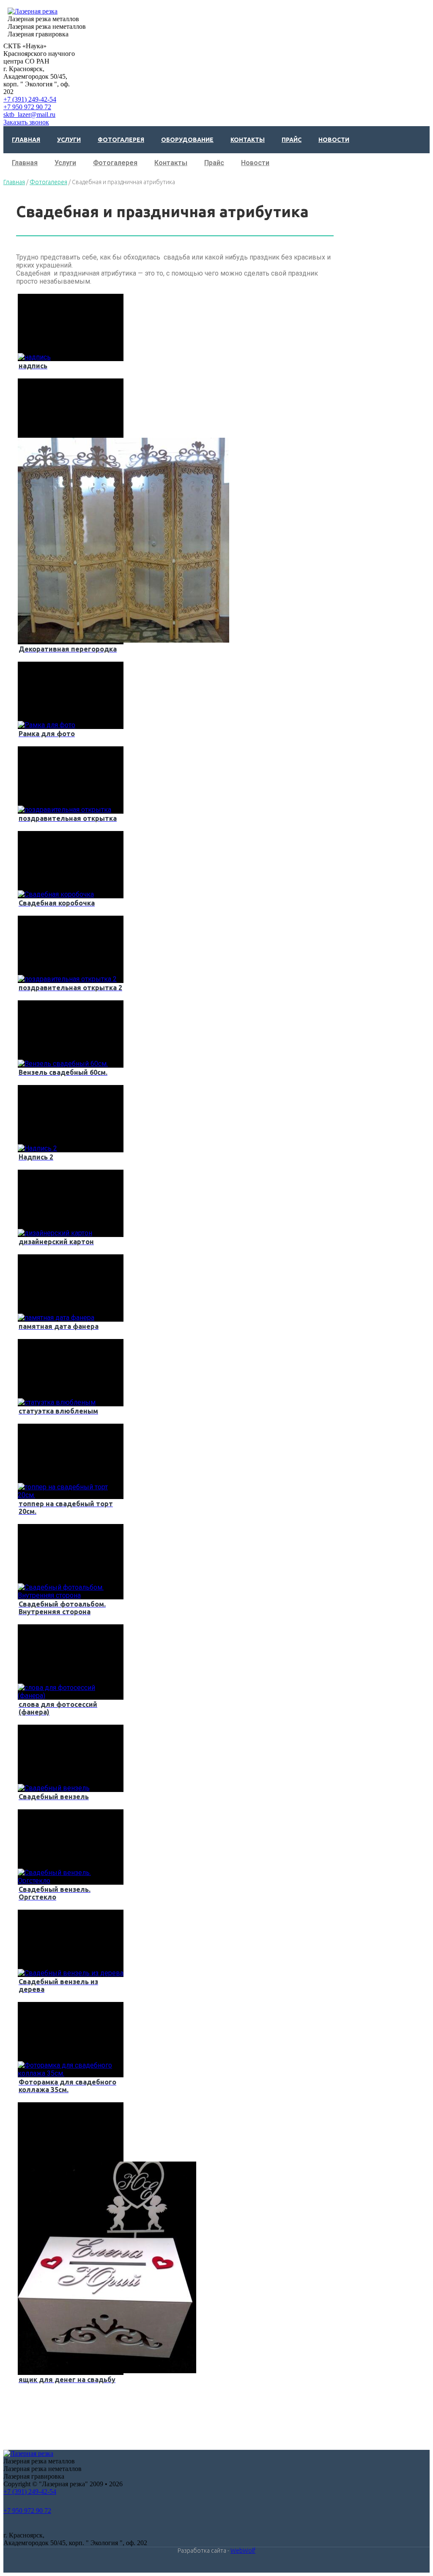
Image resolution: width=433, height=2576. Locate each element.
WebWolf (243, 2551)
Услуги (69, 140)
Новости (334, 140)
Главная (26, 140)
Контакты (248, 140)
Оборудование (187, 140)
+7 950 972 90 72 (27, 107)
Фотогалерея (121, 140)
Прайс (292, 140)
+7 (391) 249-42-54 (30, 99)
